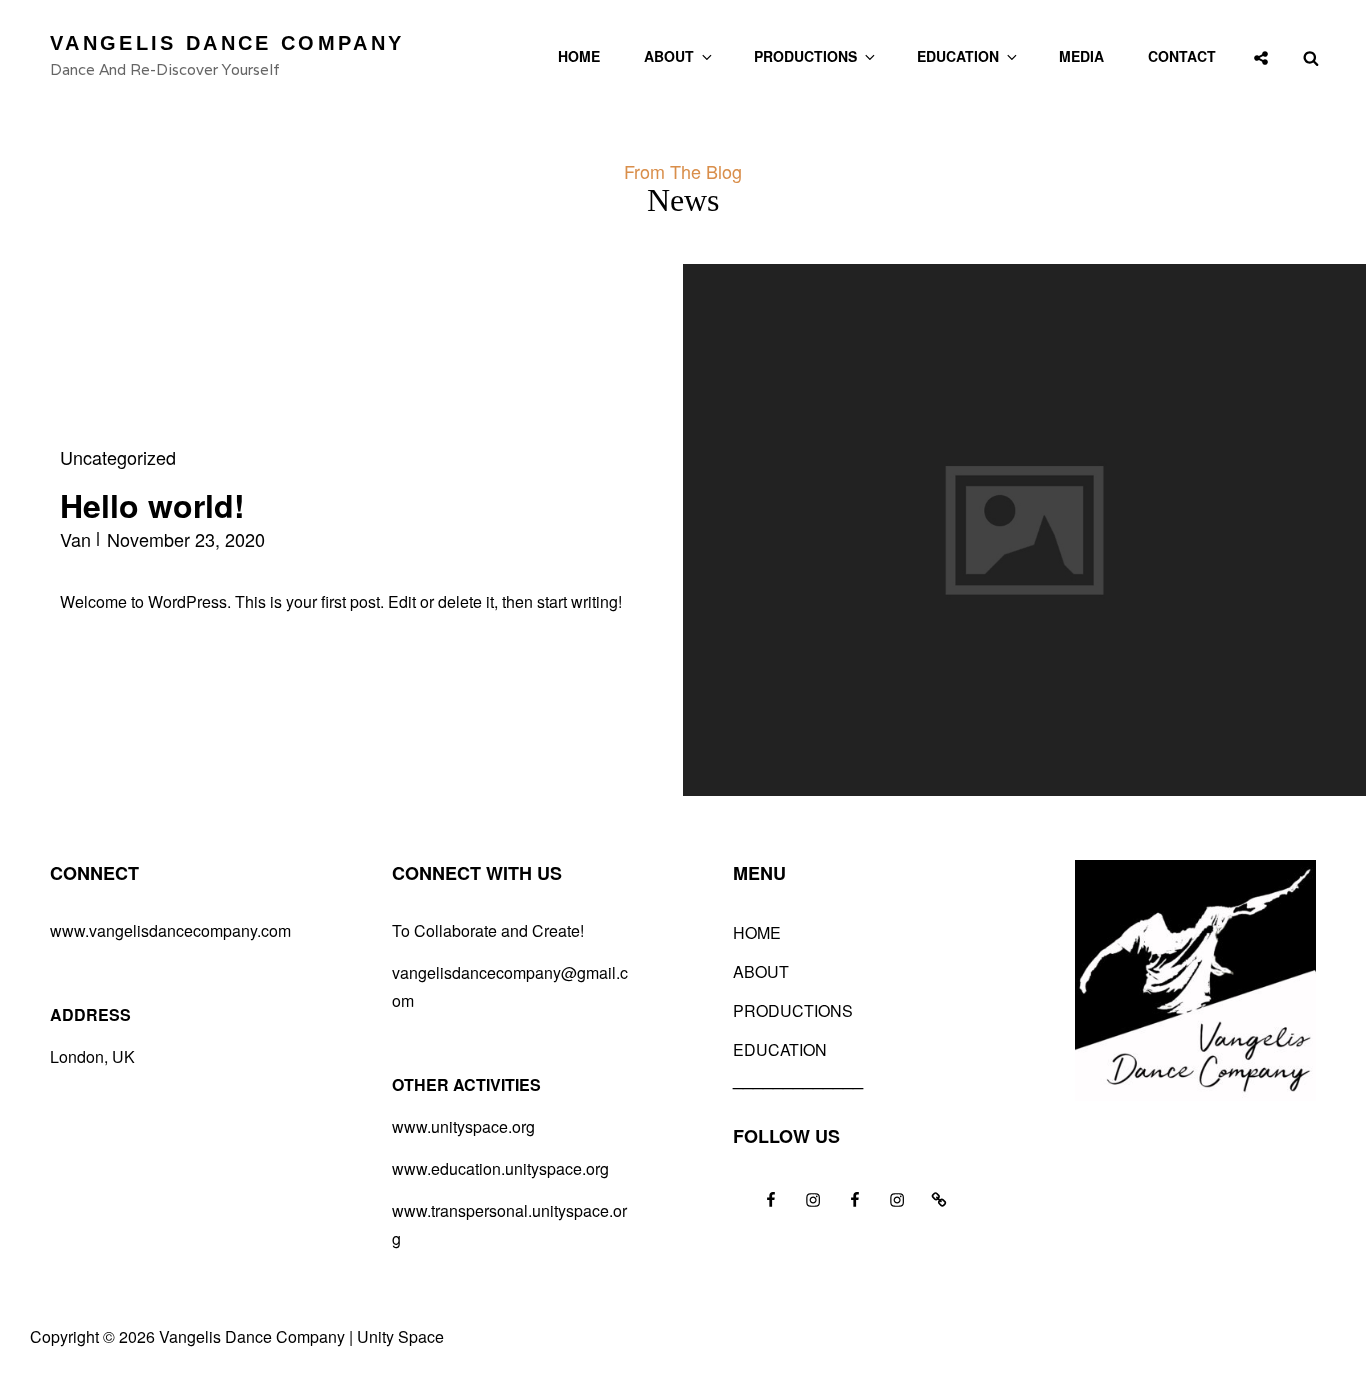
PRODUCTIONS (805, 56)
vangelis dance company (227, 43)
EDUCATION (958, 56)
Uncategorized (118, 457)
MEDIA (1081, 56)
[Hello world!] (1024, 530)
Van (75, 539)
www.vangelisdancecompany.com (170, 930)
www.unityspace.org (463, 1126)
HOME (579, 56)
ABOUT (669, 56)
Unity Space (400, 1336)
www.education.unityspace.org (500, 1168)
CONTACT (1182, 56)
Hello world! (152, 505)
